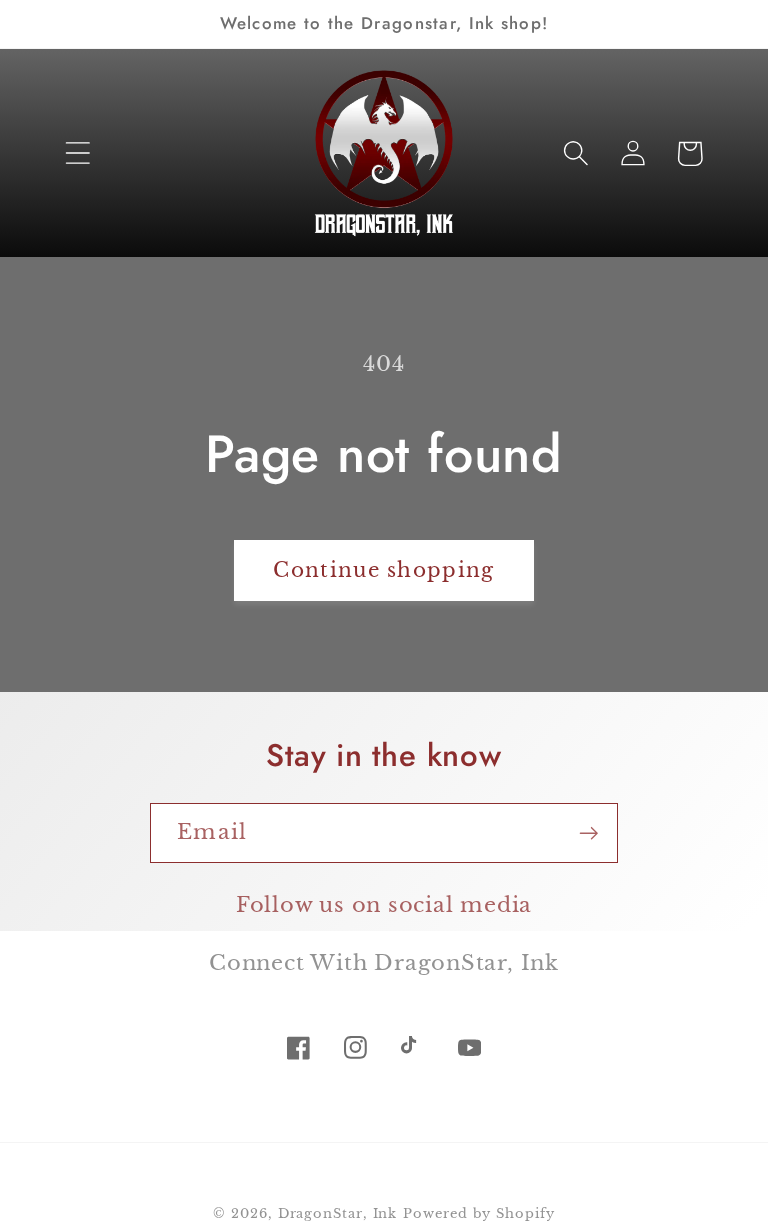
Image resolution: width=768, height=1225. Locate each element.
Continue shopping (383, 570)
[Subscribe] (588, 833)
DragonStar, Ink (338, 1213)
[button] (77, 153)
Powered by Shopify (478, 1213)
